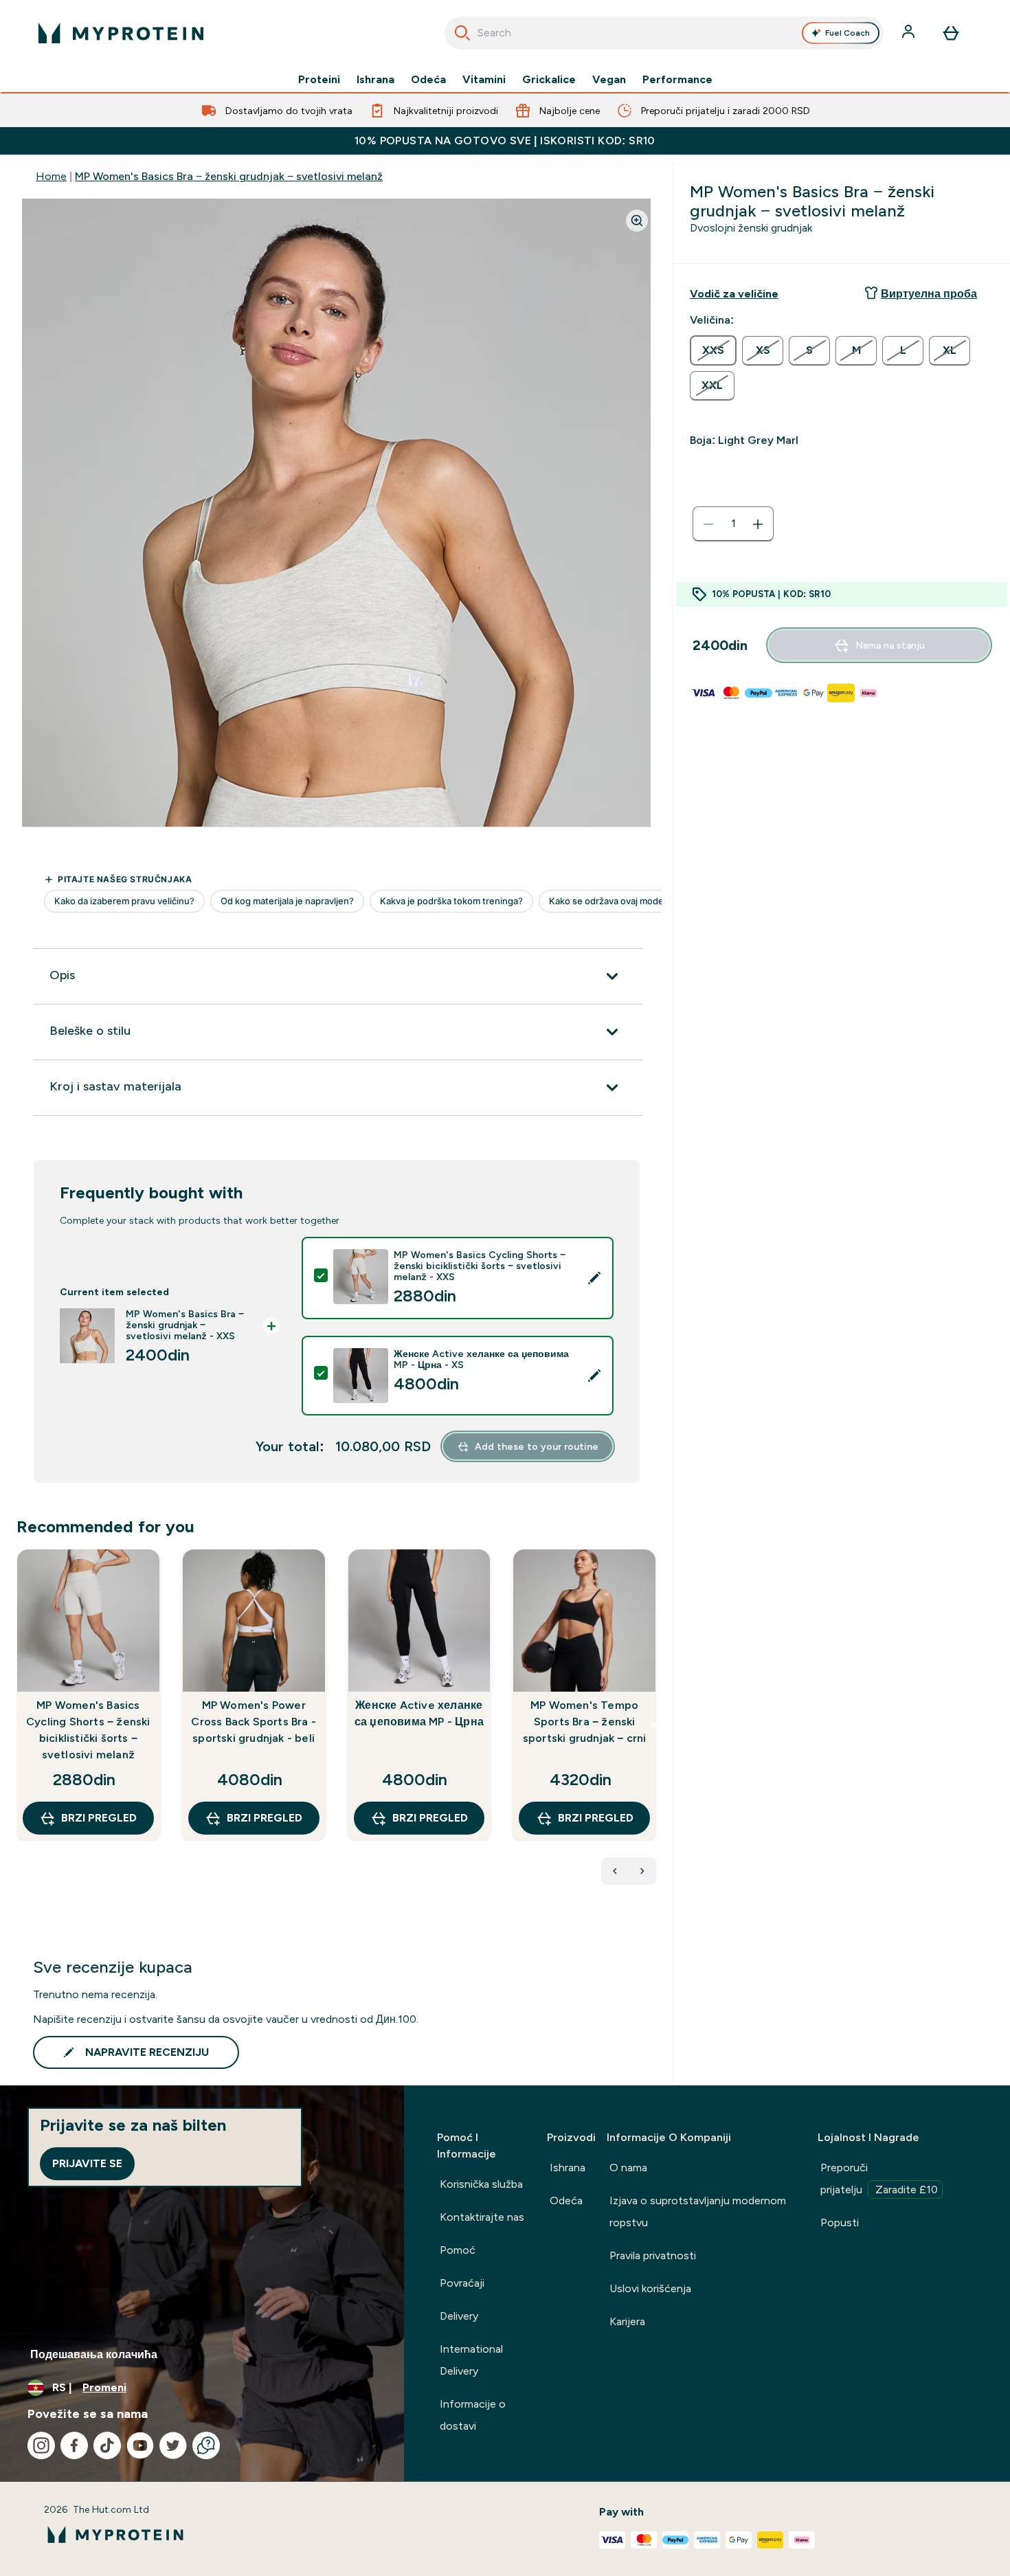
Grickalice (549, 80)
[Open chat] (206, 2445)
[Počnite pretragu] (462, 33)
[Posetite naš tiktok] (107, 2445)
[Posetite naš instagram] (41, 2445)
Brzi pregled (99, 1818)
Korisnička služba (481, 2184)
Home (51, 176)
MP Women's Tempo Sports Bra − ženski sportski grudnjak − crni (585, 1722)
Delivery (459, 2316)
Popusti (840, 2222)
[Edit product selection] (594, 1278)
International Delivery (471, 2360)
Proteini (319, 80)
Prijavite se (87, 2163)
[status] (733, 524)
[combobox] (664, 33)
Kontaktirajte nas (482, 2217)
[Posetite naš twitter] (173, 2445)
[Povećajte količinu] (758, 524)
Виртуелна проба (929, 294)
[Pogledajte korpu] (951, 33)
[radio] (713, 350)
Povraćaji (462, 2283)
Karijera (627, 2321)
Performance (677, 80)
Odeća (428, 80)
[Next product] (642, 1871)
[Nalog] (910, 33)
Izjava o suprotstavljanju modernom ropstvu (698, 2211)
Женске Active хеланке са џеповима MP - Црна (419, 1713)
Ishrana (375, 80)
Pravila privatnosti (653, 2255)
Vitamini (484, 80)
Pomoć (458, 2250)
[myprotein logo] (121, 33)
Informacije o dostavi (473, 2415)
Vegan (609, 80)
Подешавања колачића (94, 2354)
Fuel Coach (848, 33)
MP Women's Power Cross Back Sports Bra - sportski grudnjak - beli (254, 1722)
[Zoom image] (637, 221)
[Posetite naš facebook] (74, 2445)
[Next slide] (653, 1725)
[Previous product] (615, 1871)
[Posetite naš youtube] (140, 2445)
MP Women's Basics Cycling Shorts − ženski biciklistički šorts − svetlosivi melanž (88, 1730)
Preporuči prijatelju (879, 2179)
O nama (628, 2168)
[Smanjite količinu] (708, 524)
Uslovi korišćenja (650, 2288)
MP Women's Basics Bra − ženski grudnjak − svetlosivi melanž (229, 176)
